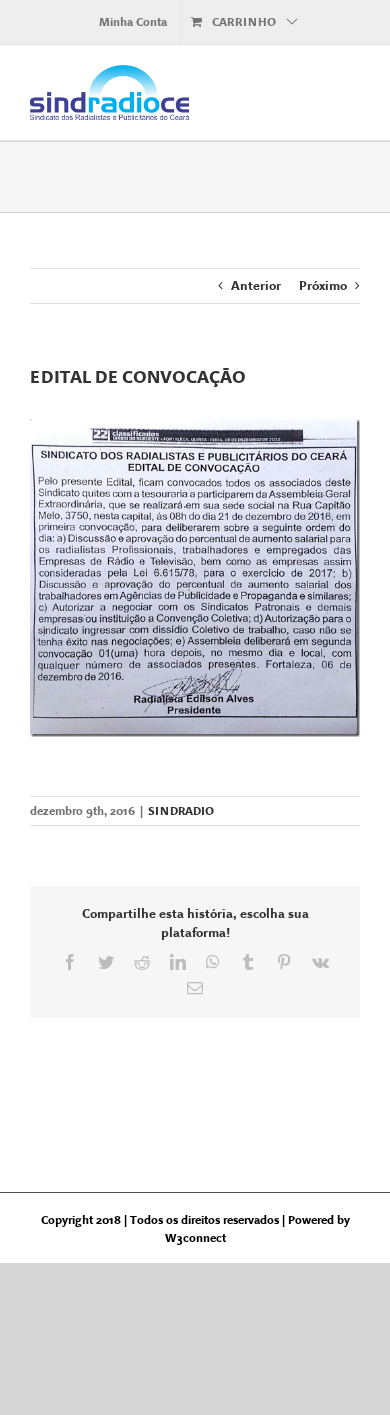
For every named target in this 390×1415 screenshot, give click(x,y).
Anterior (256, 285)
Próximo (323, 285)
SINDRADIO (181, 811)
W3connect (195, 1238)
